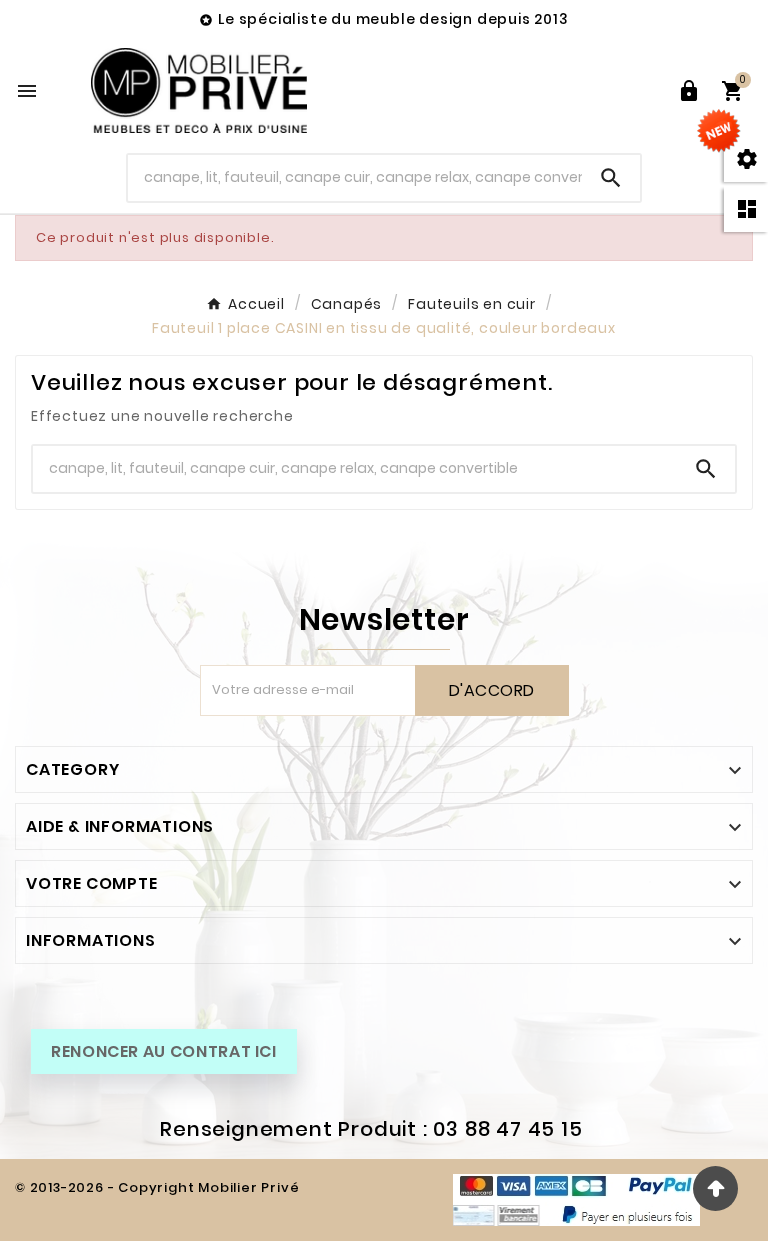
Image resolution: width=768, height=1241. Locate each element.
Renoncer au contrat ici (164, 1051)
